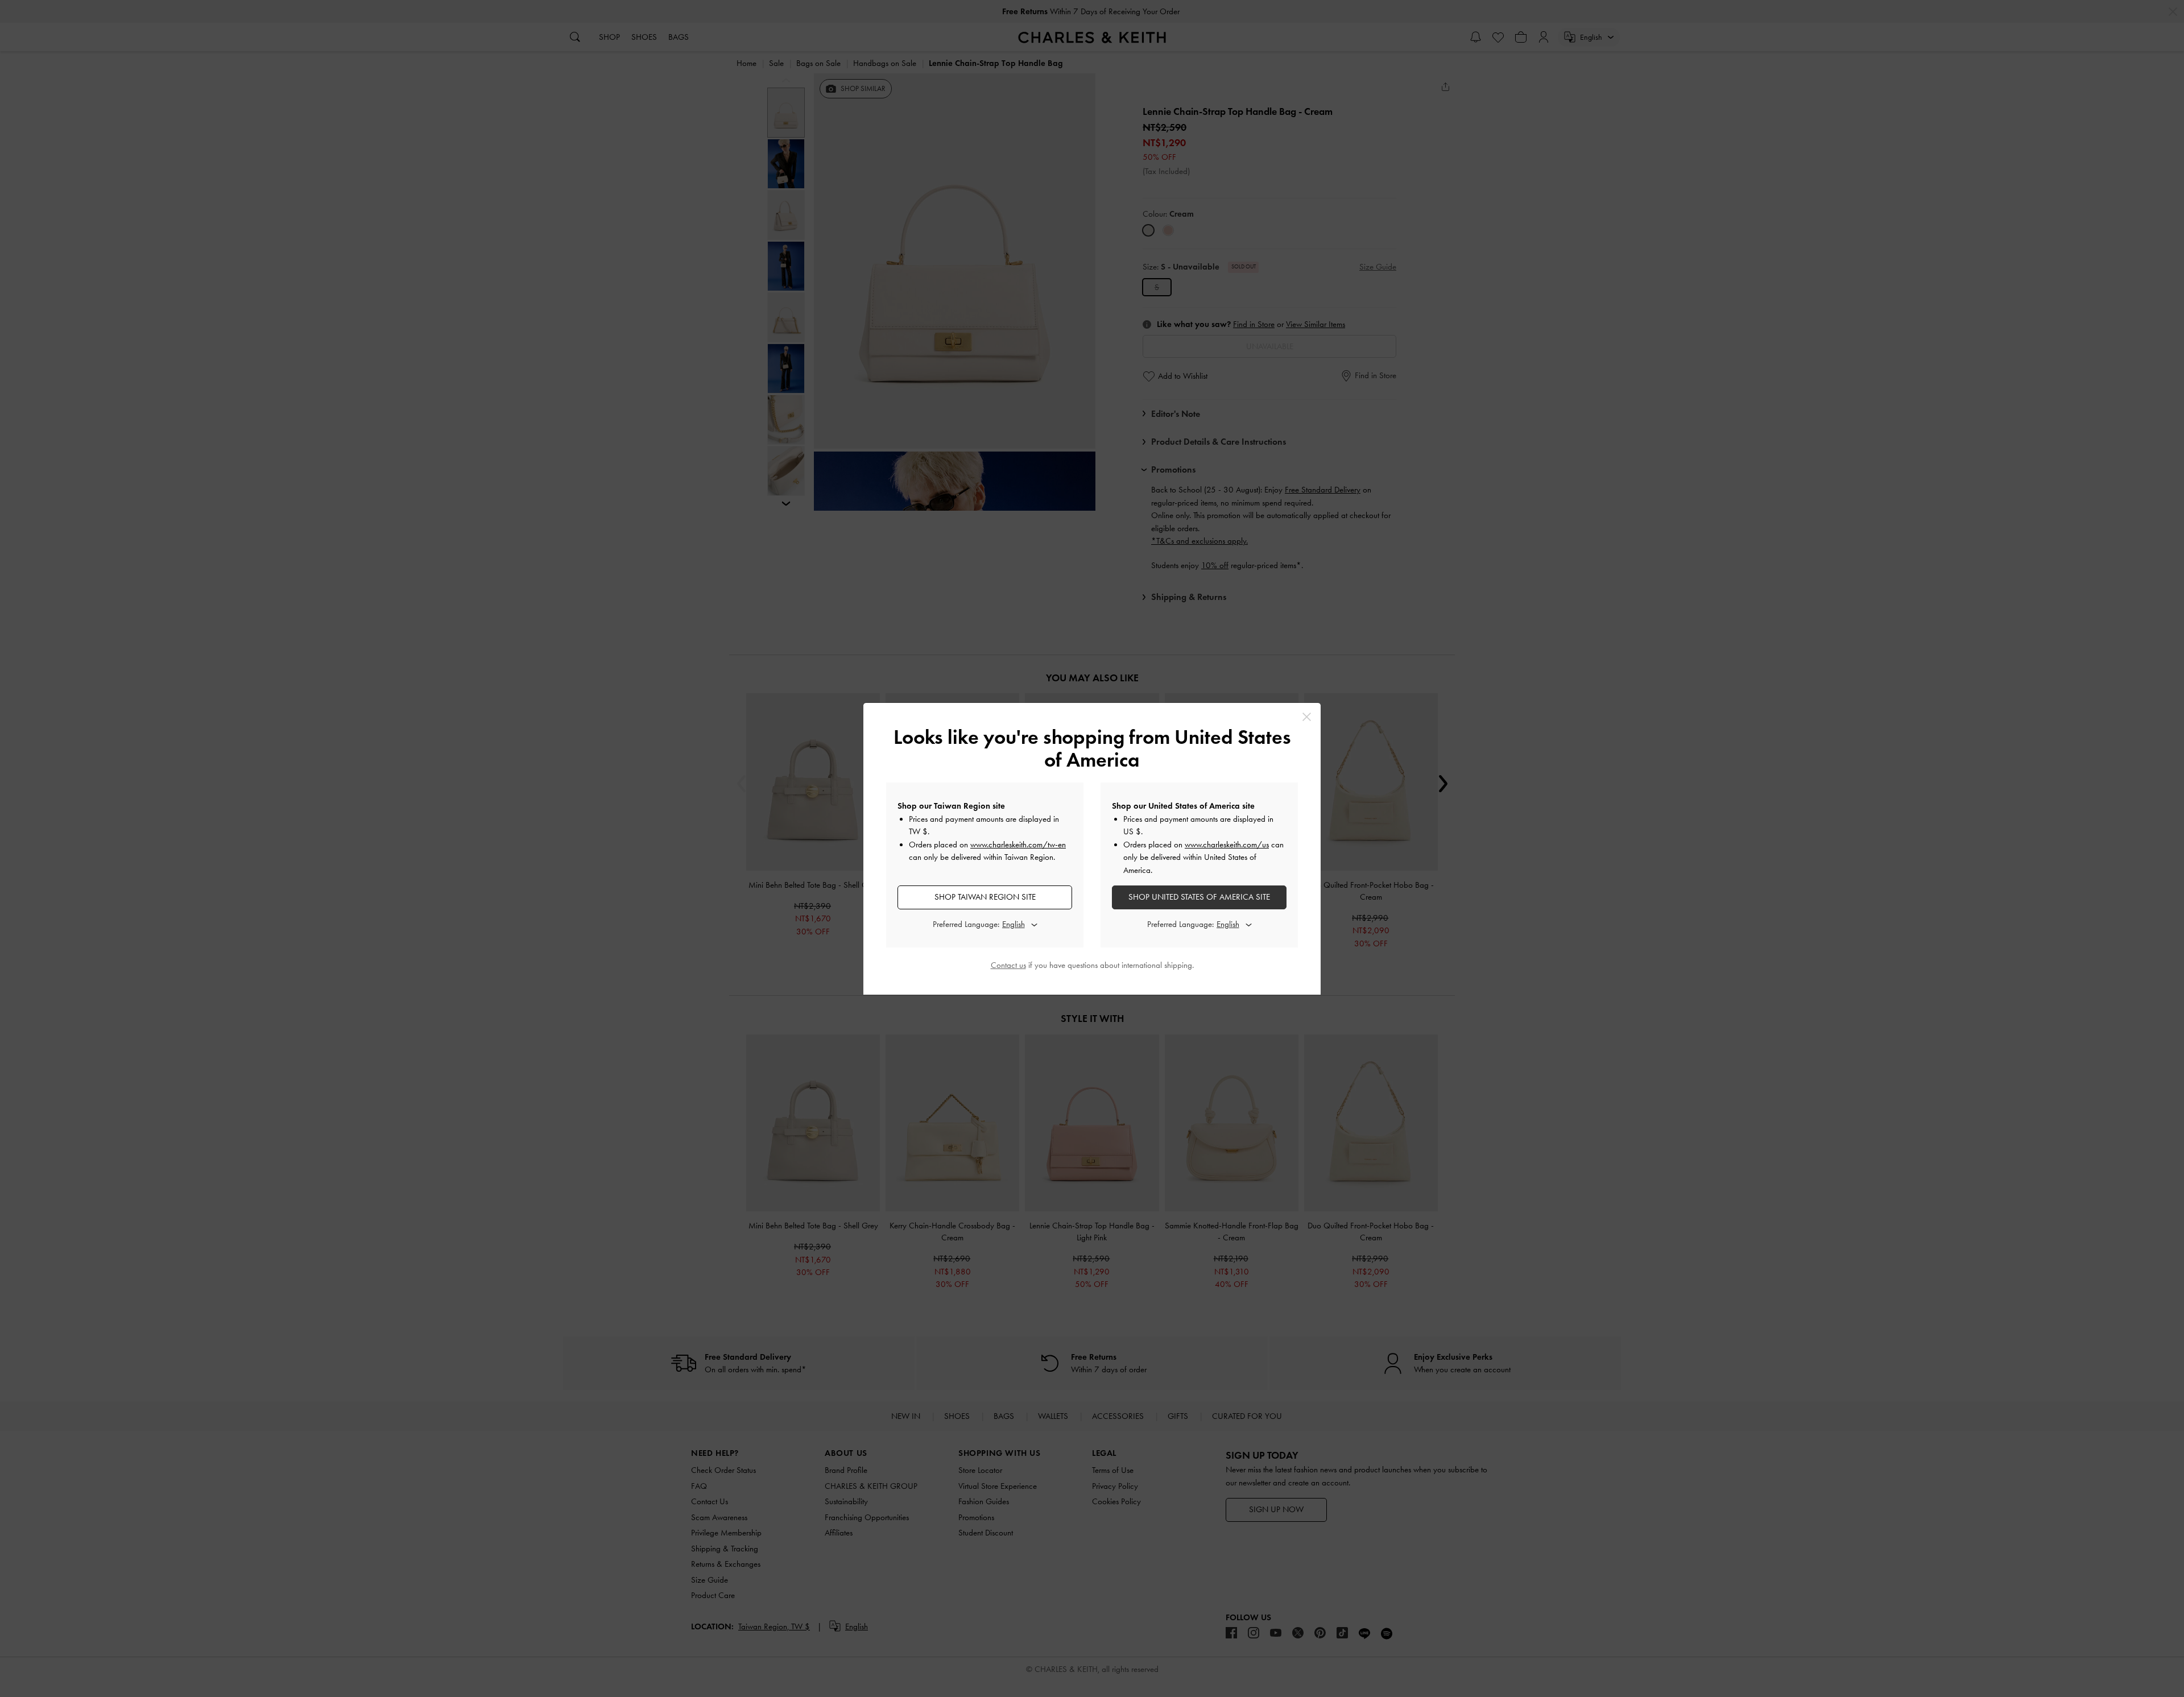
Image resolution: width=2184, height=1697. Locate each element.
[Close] (1307, 717)
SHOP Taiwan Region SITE (985, 897)
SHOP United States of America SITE (1199, 897)
